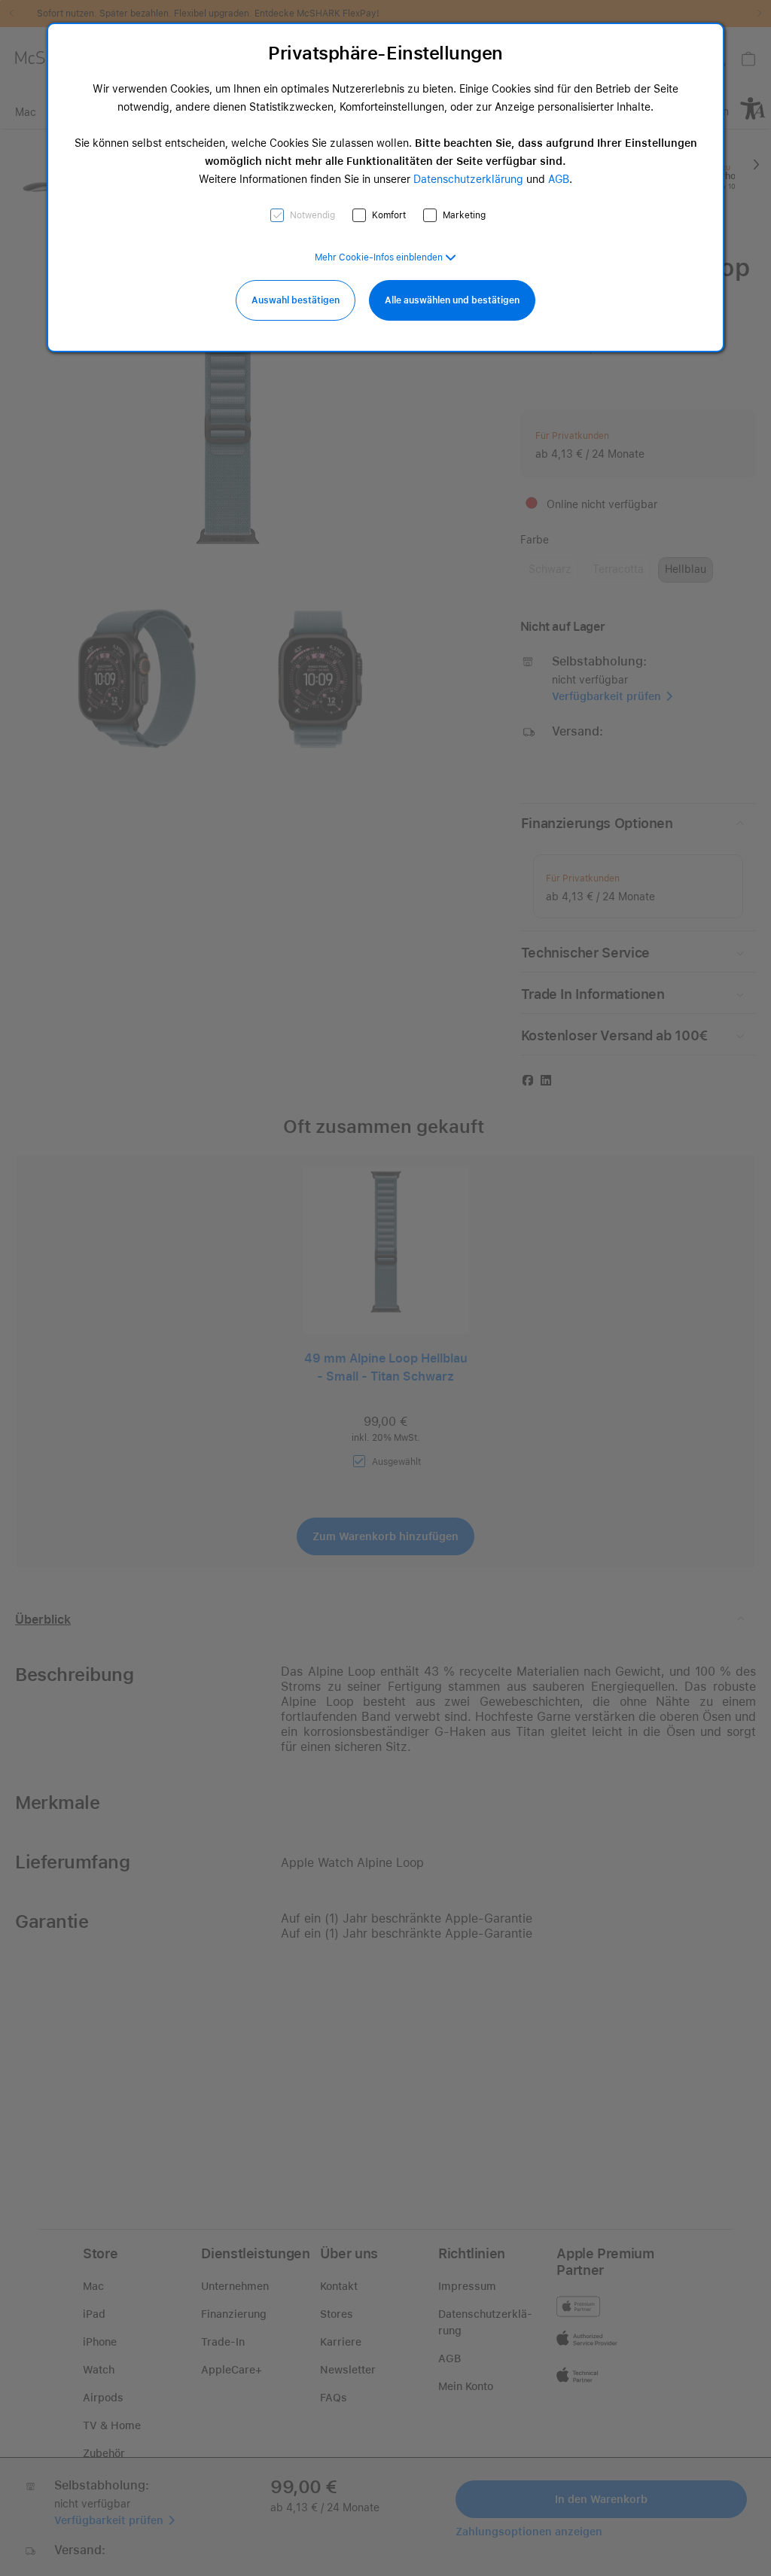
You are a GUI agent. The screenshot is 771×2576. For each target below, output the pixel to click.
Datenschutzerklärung (468, 179)
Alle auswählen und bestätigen (452, 300)
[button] (385, 257)
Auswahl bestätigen (296, 300)
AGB (559, 179)
